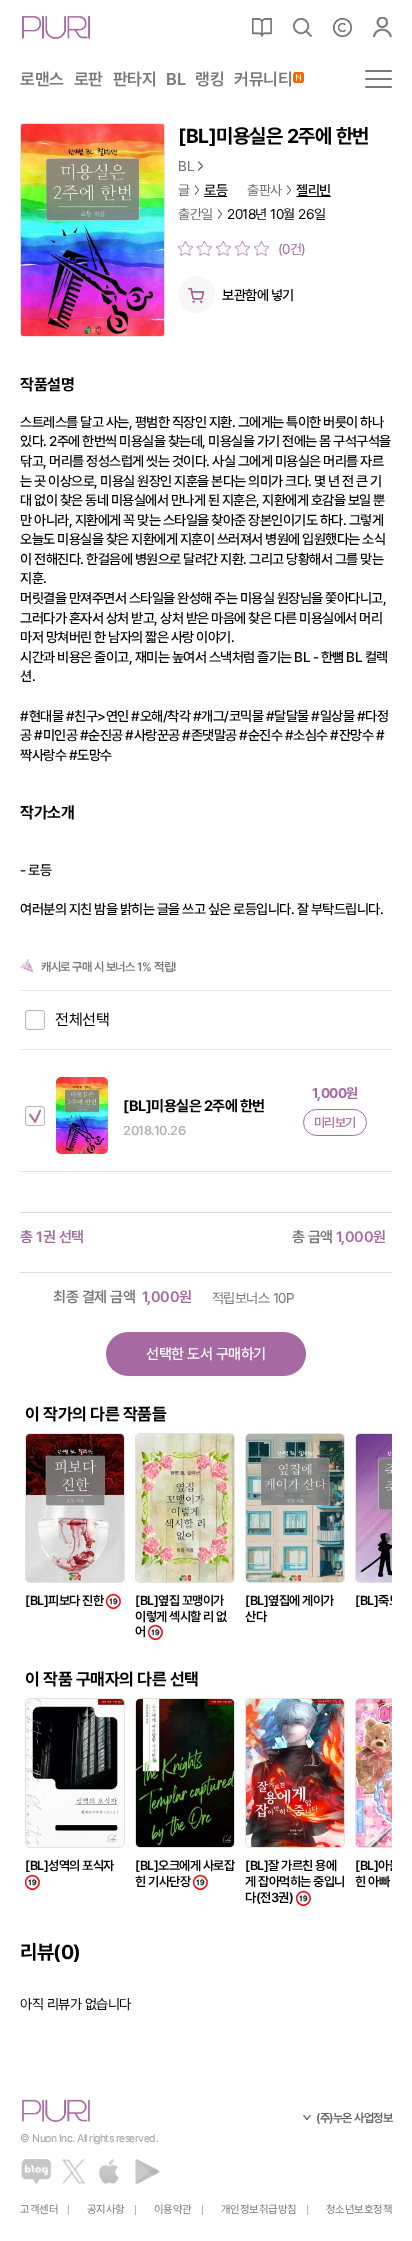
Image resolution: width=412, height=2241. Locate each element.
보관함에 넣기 (258, 295)
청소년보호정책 (359, 2209)
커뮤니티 (263, 79)
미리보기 (335, 1122)
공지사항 (106, 2209)
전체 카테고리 (378, 79)
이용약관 (173, 2209)
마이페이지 (382, 27)
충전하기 (342, 27)
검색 (302, 27)
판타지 (135, 79)
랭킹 (209, 79)
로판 (88, 79)
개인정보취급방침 (259, 2209)
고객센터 (39, 2209)
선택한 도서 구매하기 (206, 1354)
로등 (215, 190)
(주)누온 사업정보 (354, 2118)
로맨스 (42, 79)
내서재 (262, 27)
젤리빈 (313, 190)
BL (175, 79)
